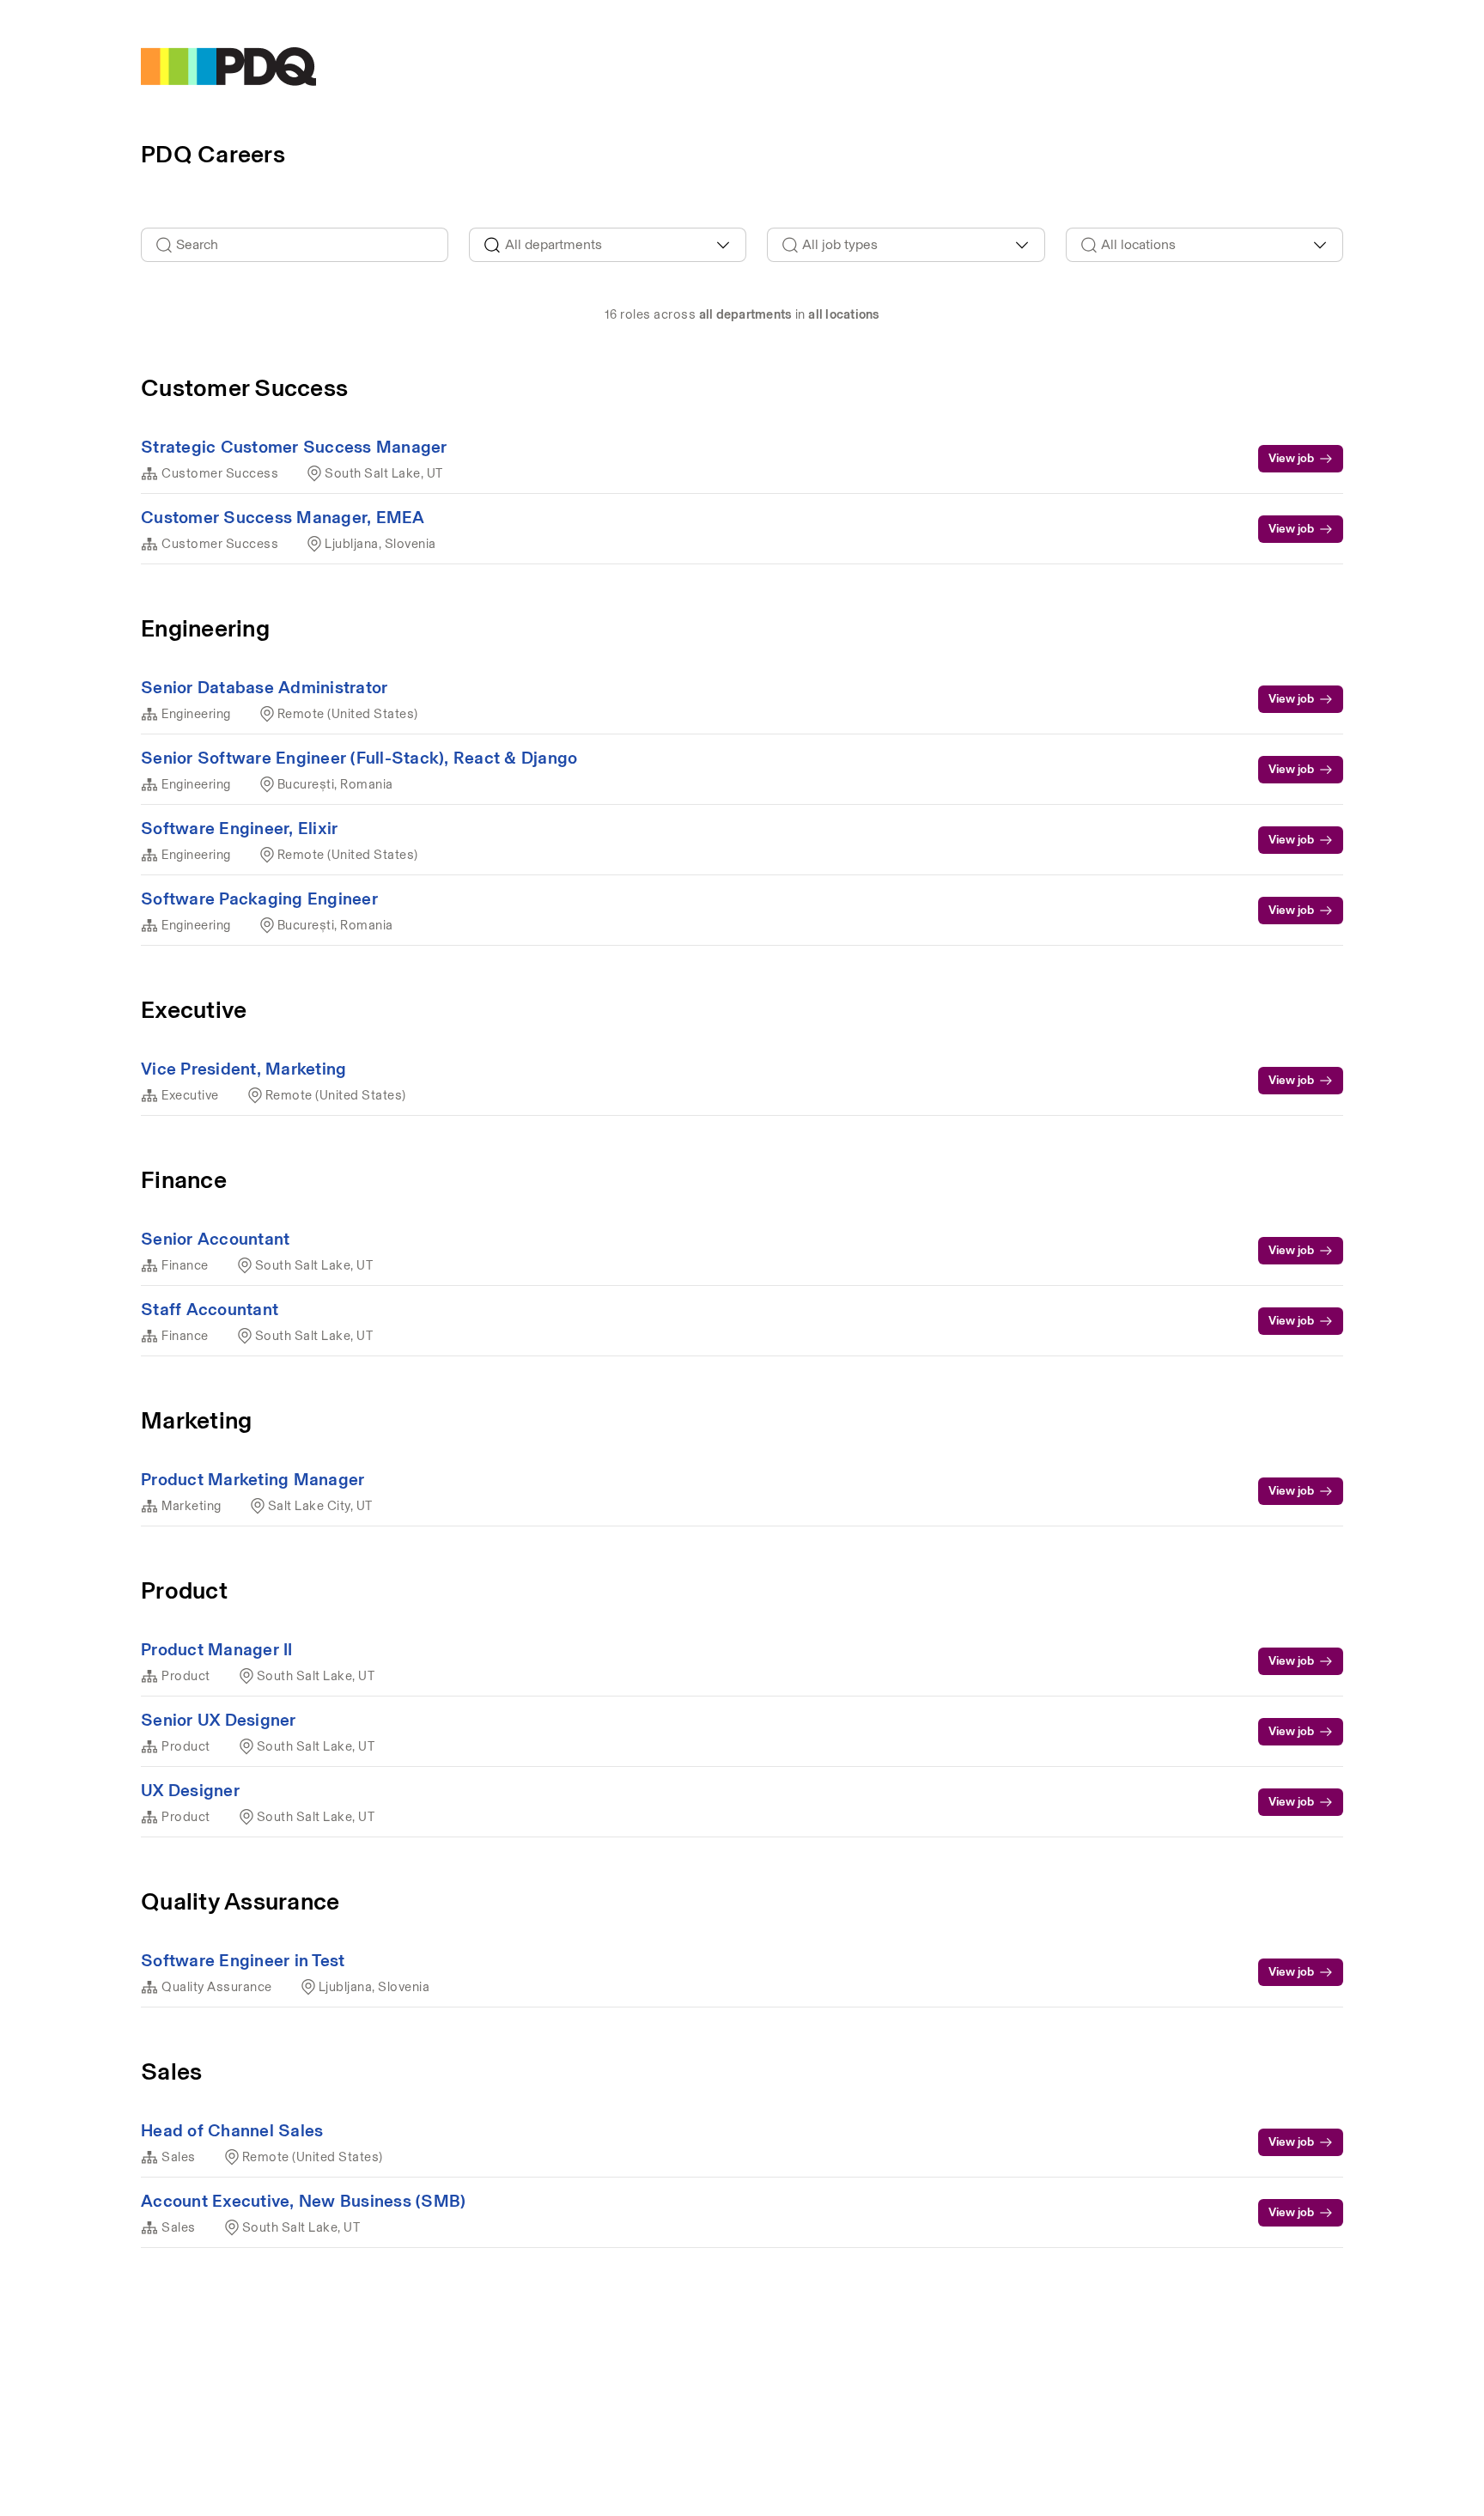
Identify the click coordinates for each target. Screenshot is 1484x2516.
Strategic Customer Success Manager (294, 447)
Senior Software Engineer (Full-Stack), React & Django (359, 758)
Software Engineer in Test (243, 1960)
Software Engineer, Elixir (239, 828)
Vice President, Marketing (243, 1069)
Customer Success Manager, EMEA (283, 517)
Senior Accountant (215, 1239)
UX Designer (190, 1790)
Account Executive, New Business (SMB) (303, 2201)
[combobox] (608, 245)
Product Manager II (217, 1649)
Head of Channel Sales (232, 2130)
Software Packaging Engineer (259, 899)
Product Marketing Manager (252, 1479)
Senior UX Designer (219, 1720)
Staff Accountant (210, 1309)
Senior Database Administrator (264, 687)
